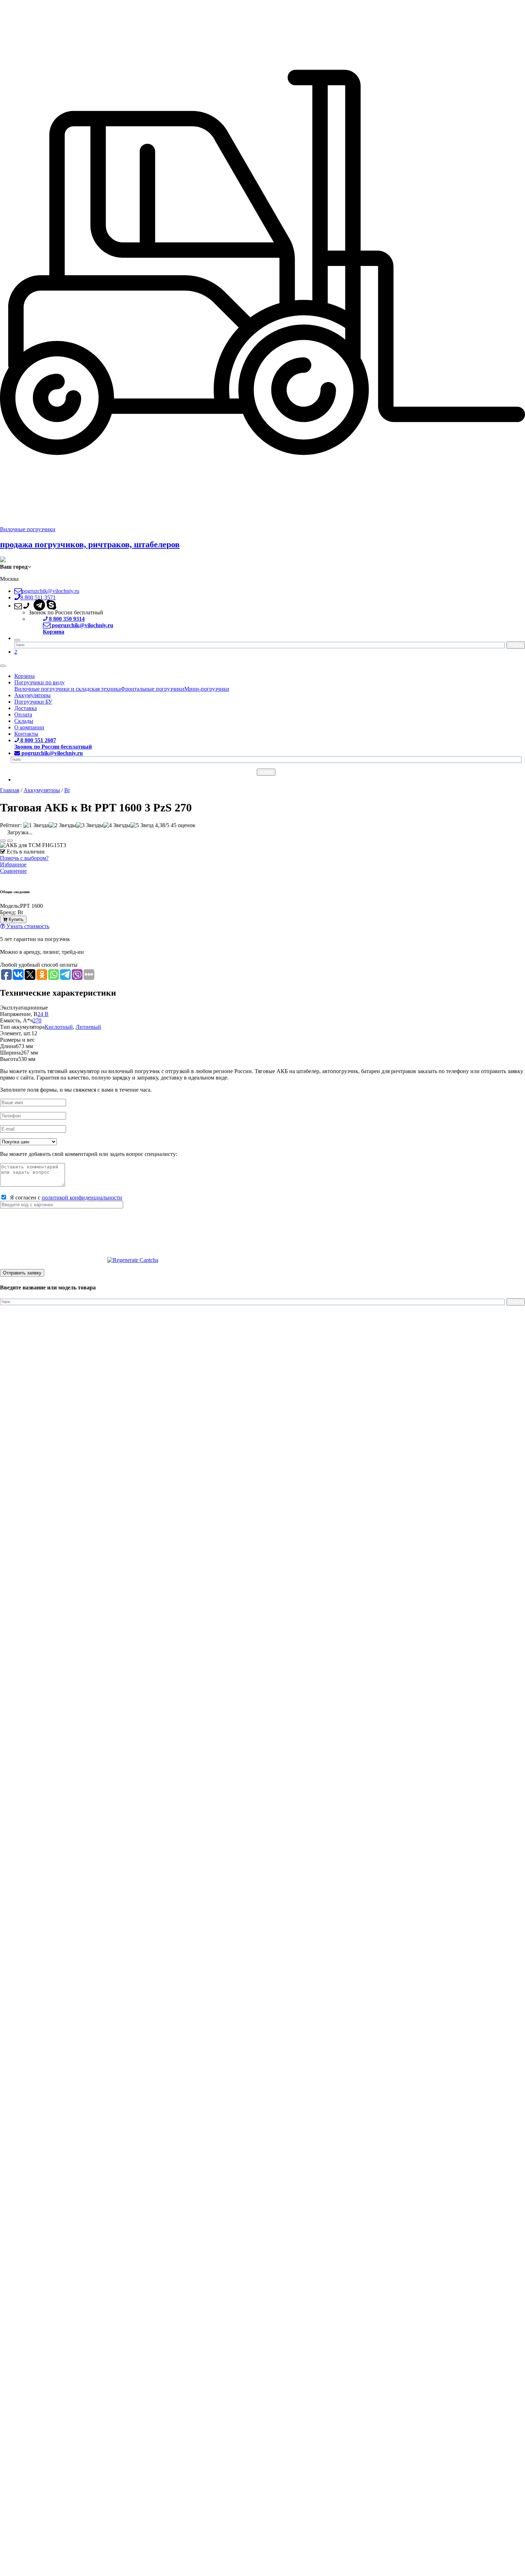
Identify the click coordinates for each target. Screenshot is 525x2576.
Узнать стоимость (27, 926)
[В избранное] (3, 841)
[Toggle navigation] (3, 666)
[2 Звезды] (62, 825)
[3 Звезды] (90, 825)
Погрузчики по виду (39, 682)
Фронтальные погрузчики (152, 689)
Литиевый (88, 1027)
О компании (29, 727)
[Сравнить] (10, 841)
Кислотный (59, 1027)
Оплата (23, 715)
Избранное (13, 864)
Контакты (26, 734)
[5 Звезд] (142, 825)
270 (37, 1020)
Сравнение (13, 871)
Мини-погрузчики (207, 689)
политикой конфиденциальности (82, 1198)
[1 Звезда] (36, 825)
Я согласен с (65, 1198)
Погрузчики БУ (33, 702)
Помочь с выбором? (24, 858)
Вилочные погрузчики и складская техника (67, 689)
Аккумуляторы (32, 695)
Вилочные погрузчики (28, 529)
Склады (24, 721)
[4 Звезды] (117, 825)
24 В (43, 1014)
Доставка (26, 708)
